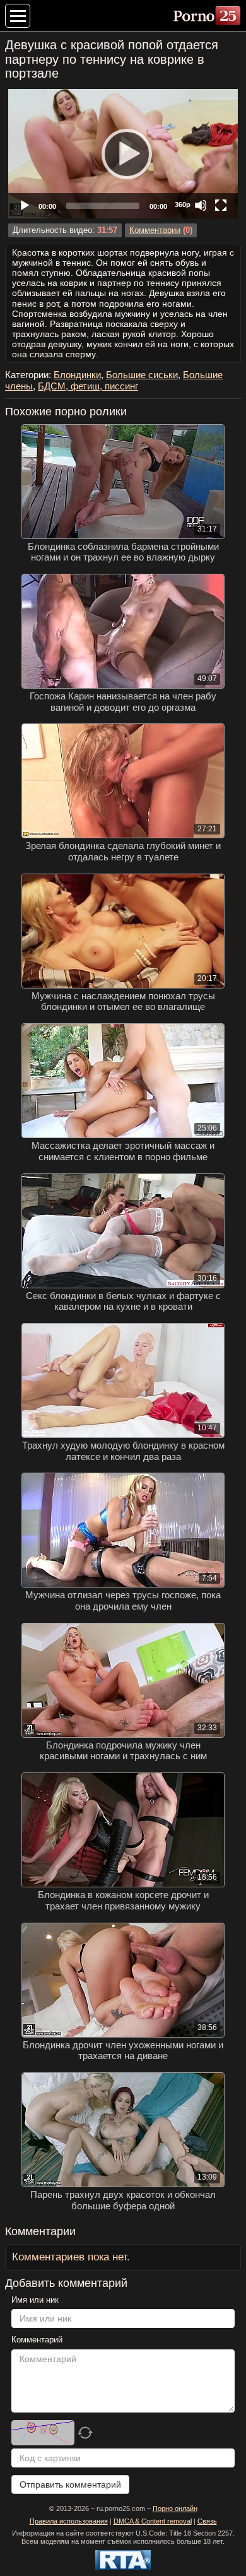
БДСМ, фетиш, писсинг (88, 386)
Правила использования (69, 2521)
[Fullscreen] (221, 205)
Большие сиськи (142, 375)
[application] (123, 154)
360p (183, 205)
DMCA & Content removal (153, 2521)
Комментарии (155, 230)
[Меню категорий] (18, 16)
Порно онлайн (175, 2508)
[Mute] (201, 205)
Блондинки (77, 375)
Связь (207, 2521)
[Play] (123, 153)
